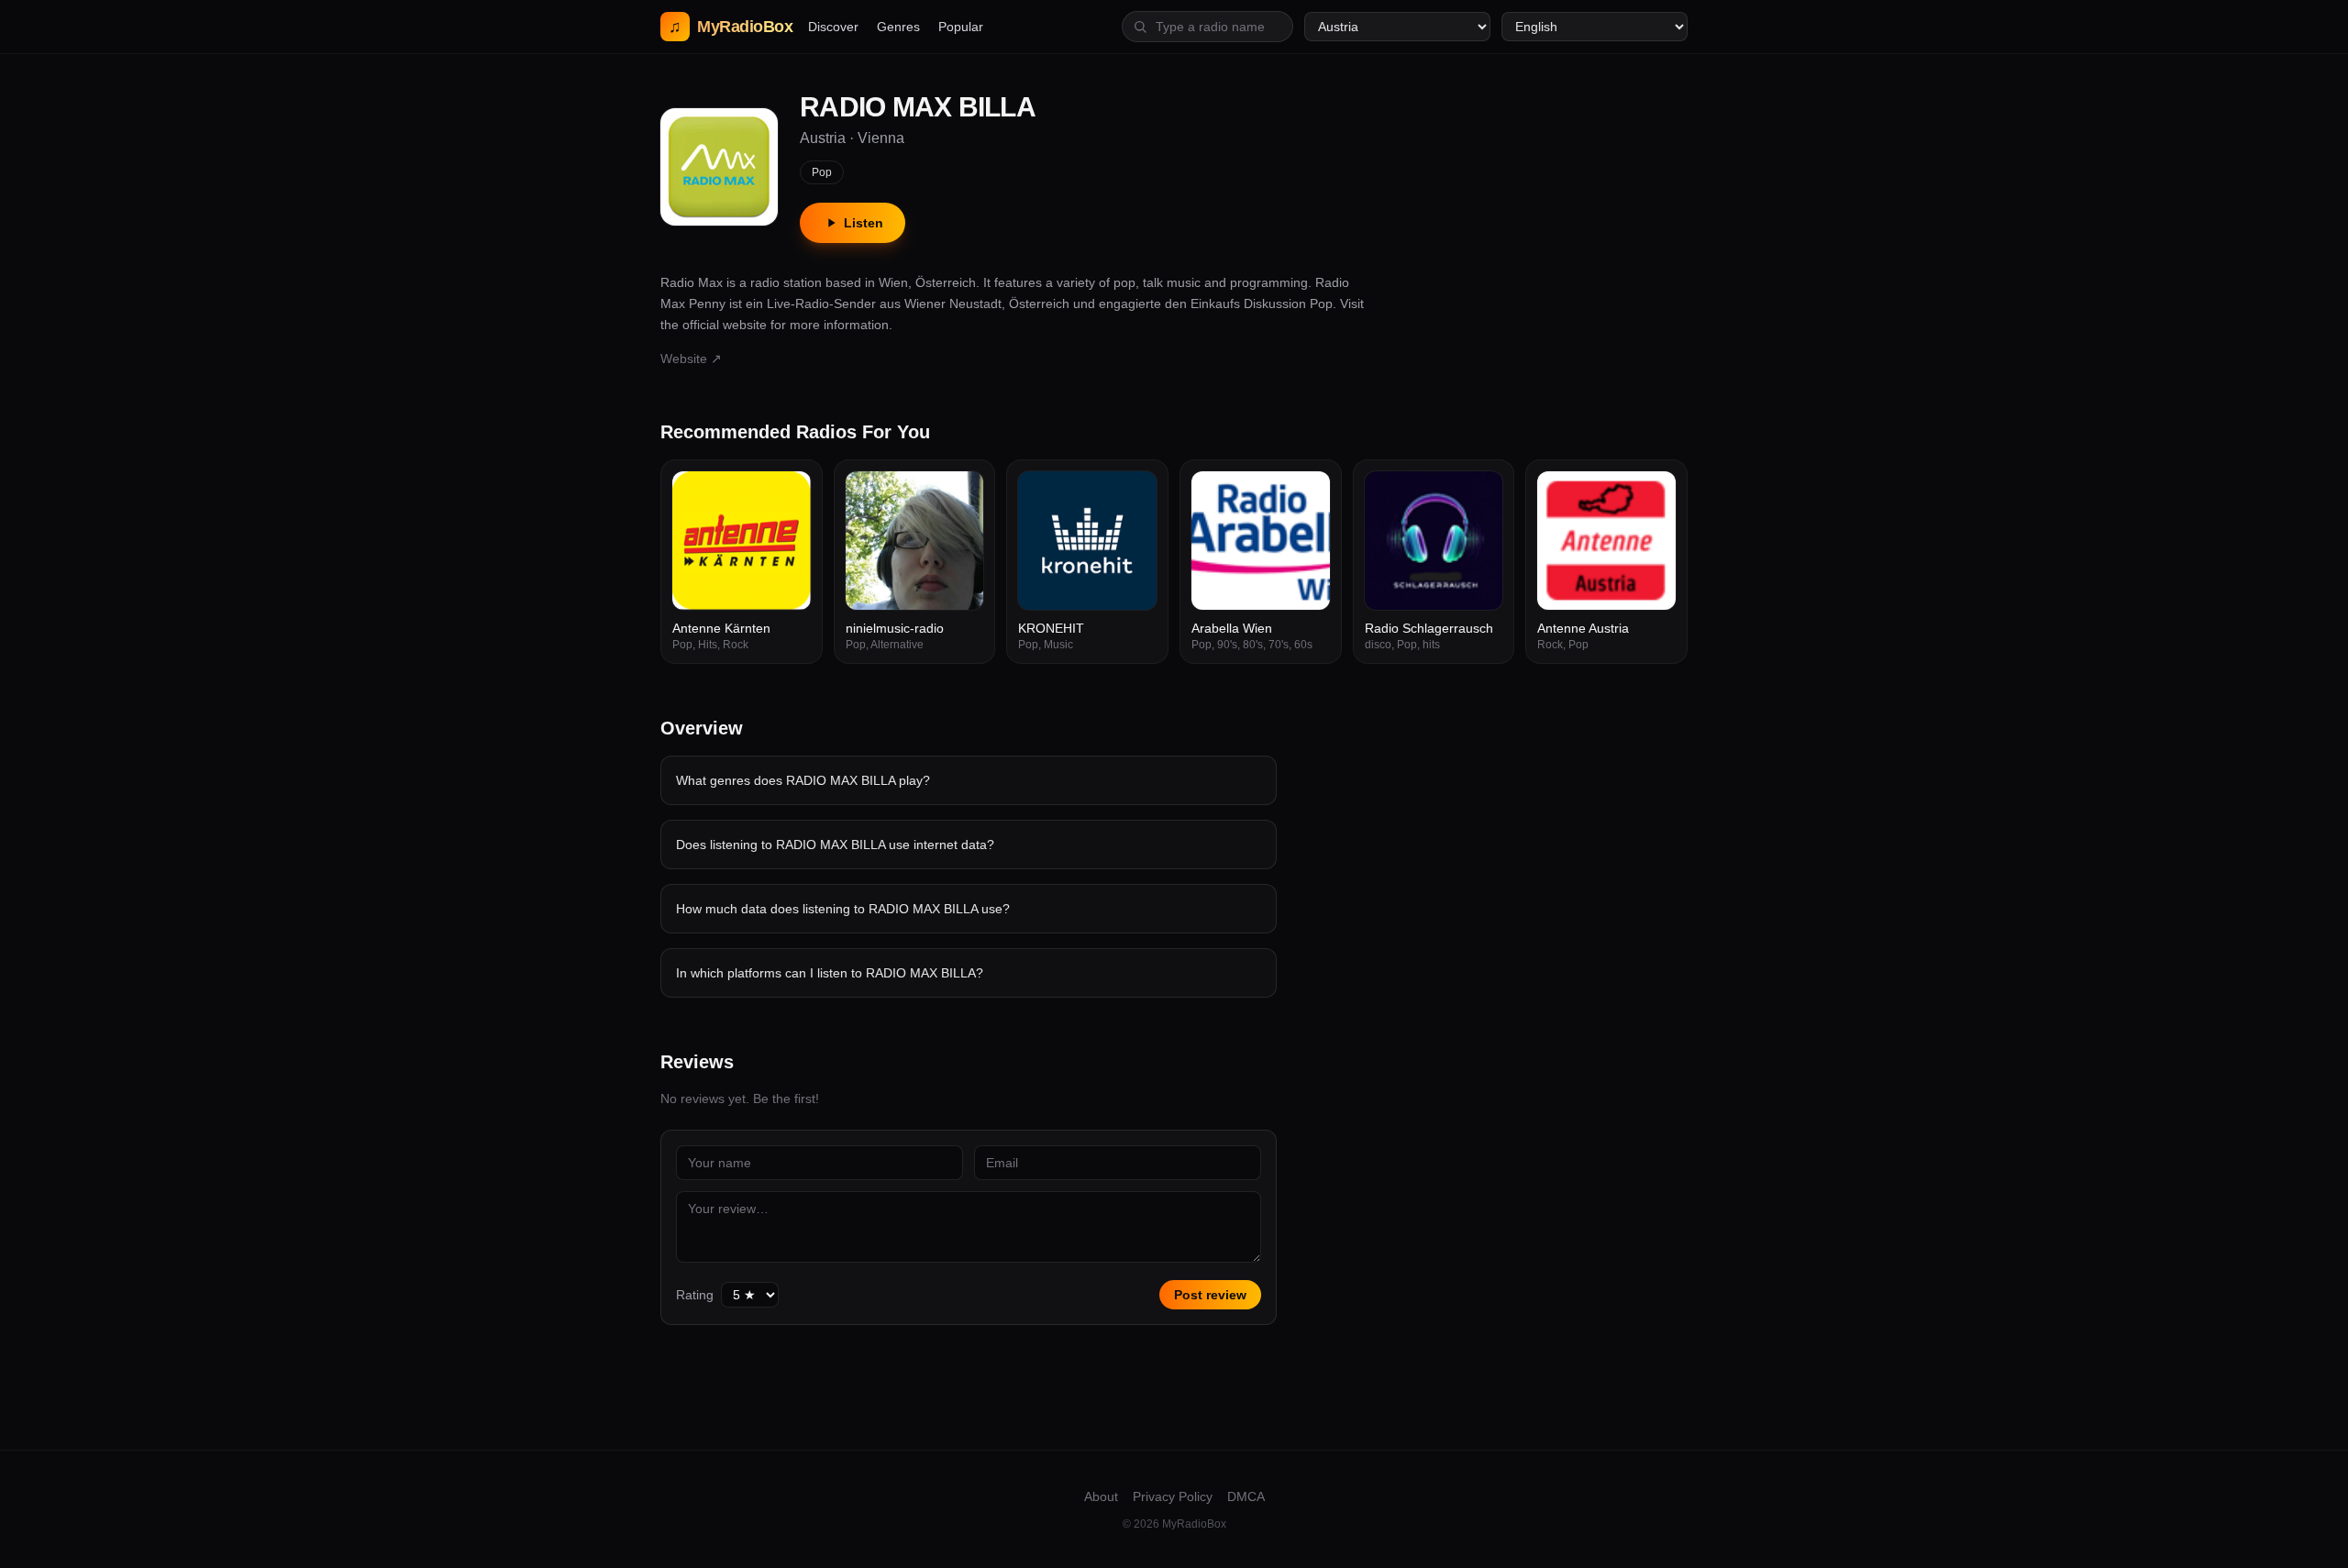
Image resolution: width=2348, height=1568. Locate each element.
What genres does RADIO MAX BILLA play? (803, 780)
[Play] (787, 495)
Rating (695, 1295)
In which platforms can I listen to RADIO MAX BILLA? (830, 973)
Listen (864, 223)
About (1101, 1496)
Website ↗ (691, 359)
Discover (833, 27)
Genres (898, 27)
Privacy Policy (1173, 1496)
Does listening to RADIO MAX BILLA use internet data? (835, 845)
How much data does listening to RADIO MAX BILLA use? (843, 909)
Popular (961, 27)
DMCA (1246, 1496)
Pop (822, 172)
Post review (1210, 1295)
